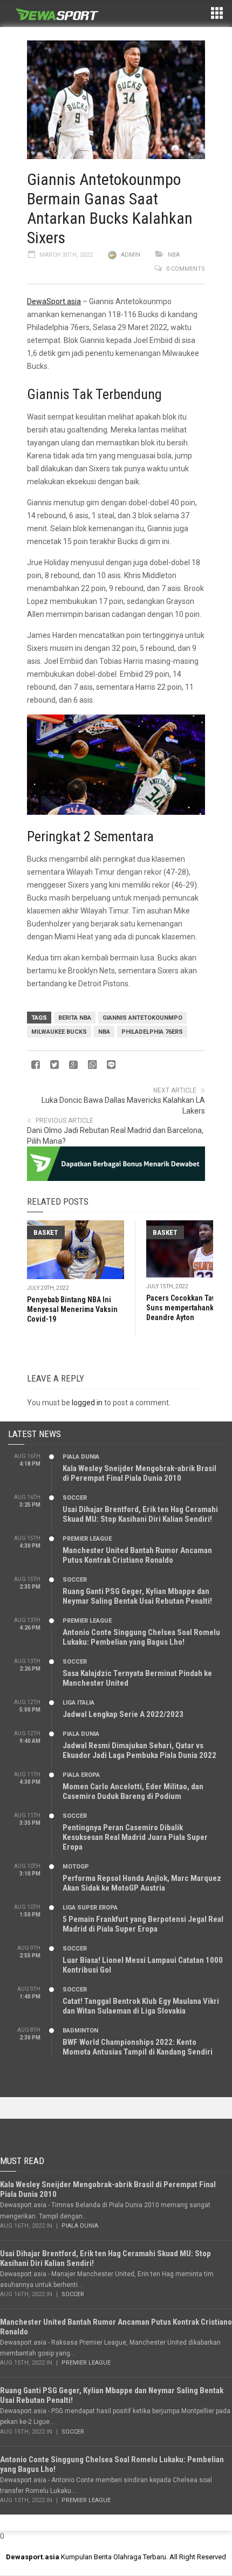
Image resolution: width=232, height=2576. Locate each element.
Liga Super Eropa (90, 1908)
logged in (87, 1403)
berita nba (75, 1018)
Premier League (87, 1539)
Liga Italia (79, 1703)
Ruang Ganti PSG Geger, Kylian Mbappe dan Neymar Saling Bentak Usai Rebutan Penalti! (137, 1596)
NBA (174, 255)
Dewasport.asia (33, 2557)
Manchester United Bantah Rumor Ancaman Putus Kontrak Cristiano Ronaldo (137, 1555)
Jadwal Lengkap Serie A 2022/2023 (123, 1714)
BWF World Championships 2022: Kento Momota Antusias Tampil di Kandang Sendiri (138, 2047)
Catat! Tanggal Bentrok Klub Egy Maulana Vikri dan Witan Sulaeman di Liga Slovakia (141, 2006)
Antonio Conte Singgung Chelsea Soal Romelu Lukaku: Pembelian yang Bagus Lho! (141, 1637)
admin (131, 255)
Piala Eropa (81, 1775)
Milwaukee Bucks (59, 1032)
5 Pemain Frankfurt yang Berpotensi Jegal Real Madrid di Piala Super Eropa (143, 1924)
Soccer (75, 1498)
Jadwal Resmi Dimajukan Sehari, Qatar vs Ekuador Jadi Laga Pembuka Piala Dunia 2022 (139, 1750)
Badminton (80, 2031)
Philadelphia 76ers (152, 1032)
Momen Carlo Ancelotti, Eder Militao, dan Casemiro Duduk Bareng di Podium (133, 1791)
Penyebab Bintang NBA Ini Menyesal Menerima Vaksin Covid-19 (72, 1309)
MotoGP (76, 1867)
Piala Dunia (81, 1457)
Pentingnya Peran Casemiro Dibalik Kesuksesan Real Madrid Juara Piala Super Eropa (135, 1837)
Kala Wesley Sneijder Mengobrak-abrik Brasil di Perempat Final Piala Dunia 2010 (139, 1473)
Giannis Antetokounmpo (142, 1018)
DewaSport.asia (54, 301)
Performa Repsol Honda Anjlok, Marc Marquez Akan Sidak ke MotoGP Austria (142, 1883)
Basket (46, 1232)
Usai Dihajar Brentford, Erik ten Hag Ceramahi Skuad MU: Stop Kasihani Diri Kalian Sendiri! (140, 1514)
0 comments (186, 269)
